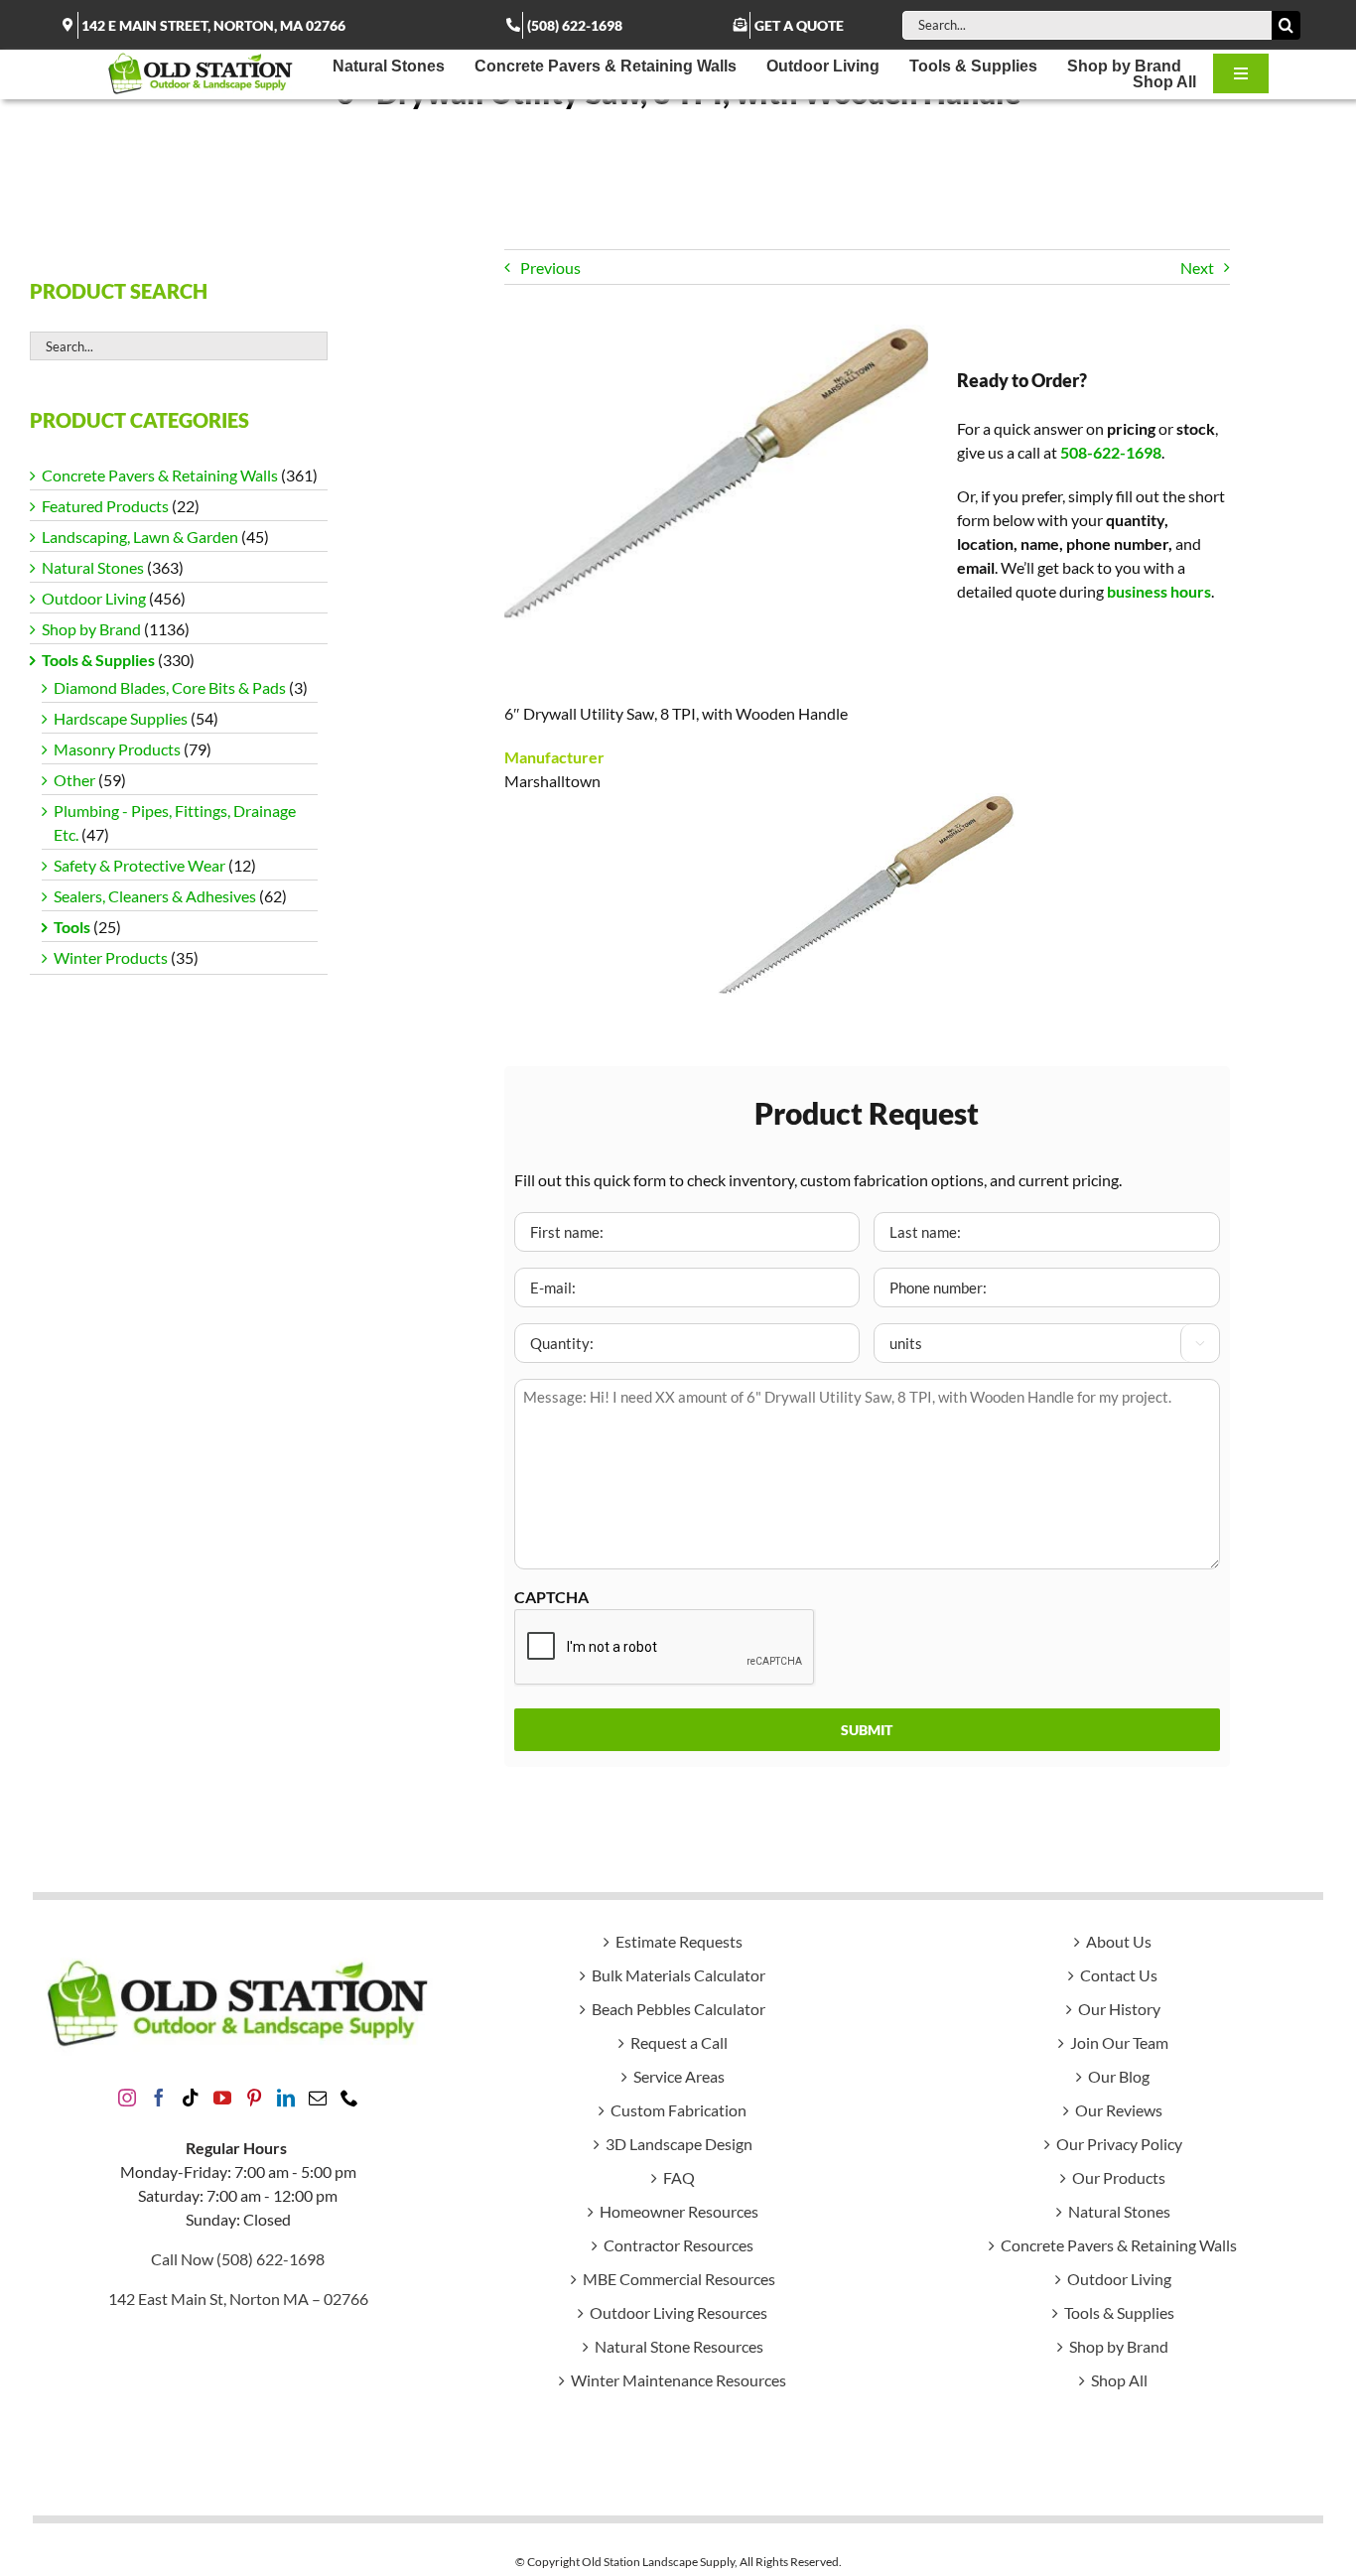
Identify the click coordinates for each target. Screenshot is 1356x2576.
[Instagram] (127, 2098)
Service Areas (679, 2076)
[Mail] (318, 2098)
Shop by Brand (91, 629)
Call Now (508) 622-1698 (238, 2259)
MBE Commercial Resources (679, 2279)
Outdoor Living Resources (678, 2312)
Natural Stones (93, 567)
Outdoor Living (94, 598)
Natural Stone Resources (679, 2346)
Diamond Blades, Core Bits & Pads (170, 687)
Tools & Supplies (98, 660)
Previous (550, 268)
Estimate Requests (679, 1941)
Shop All (1119, 2380)
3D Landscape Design (679, 2144)
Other (74, 780)
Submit (867, 1730)
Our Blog (1119, 2076)
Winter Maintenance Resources (678, 2380)
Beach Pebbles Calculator (678, 2009)
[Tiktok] (191, 2098)
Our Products (1119, 2177)
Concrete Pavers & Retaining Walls (160, 475)
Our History (1119, 2009)
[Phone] (349, 2098)
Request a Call (679, 2042)
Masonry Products (117, 749)
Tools (72, 927)
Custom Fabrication (678, 2110)
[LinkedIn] (286, 2098)
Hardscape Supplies (121, 718)
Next (1197, 268)
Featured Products (105, 506)
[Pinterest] (254, 2098)
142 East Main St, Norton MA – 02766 (238, 2299)
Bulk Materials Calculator (678, 1975)
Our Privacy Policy (1119, 2144)
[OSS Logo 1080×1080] (201, 57)
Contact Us (1119, 1975)
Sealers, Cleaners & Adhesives (155, 896)
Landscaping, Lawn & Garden (140, 537)
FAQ (679, 2177)
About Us (1119, 1941)
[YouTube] (222, 2098)
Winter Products (111, 957)
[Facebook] (159, 2098)
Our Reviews (1119, 2110)
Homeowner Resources (679, 2211)
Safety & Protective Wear (139, 865)
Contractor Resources (678, 2245)
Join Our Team (1119, 2042)
